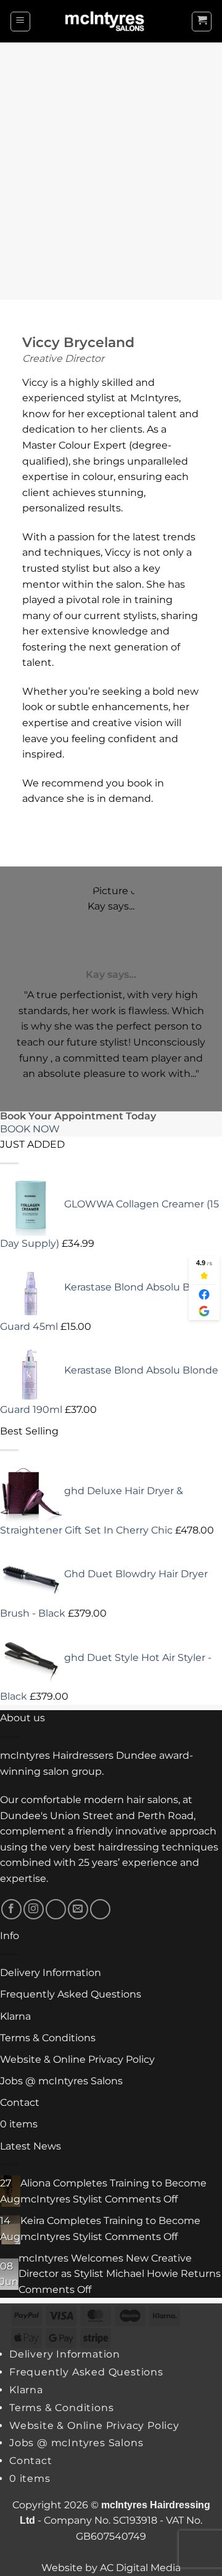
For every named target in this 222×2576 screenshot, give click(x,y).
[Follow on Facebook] (11, 1909)
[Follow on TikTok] (56, 1909)
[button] (20, 22)
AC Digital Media (140, 2568)
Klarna (15, 2016)
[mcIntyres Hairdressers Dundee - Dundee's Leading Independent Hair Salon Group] (111, 21)
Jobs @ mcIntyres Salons (61, 2081)
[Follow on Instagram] (34, 1909)
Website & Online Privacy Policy (77, 2059)
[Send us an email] (78, 1909)
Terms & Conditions (48, 2038)
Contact (20, 2102)
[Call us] (100, 1909)
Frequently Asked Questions (71, 1994)
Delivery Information (51, 1973)
